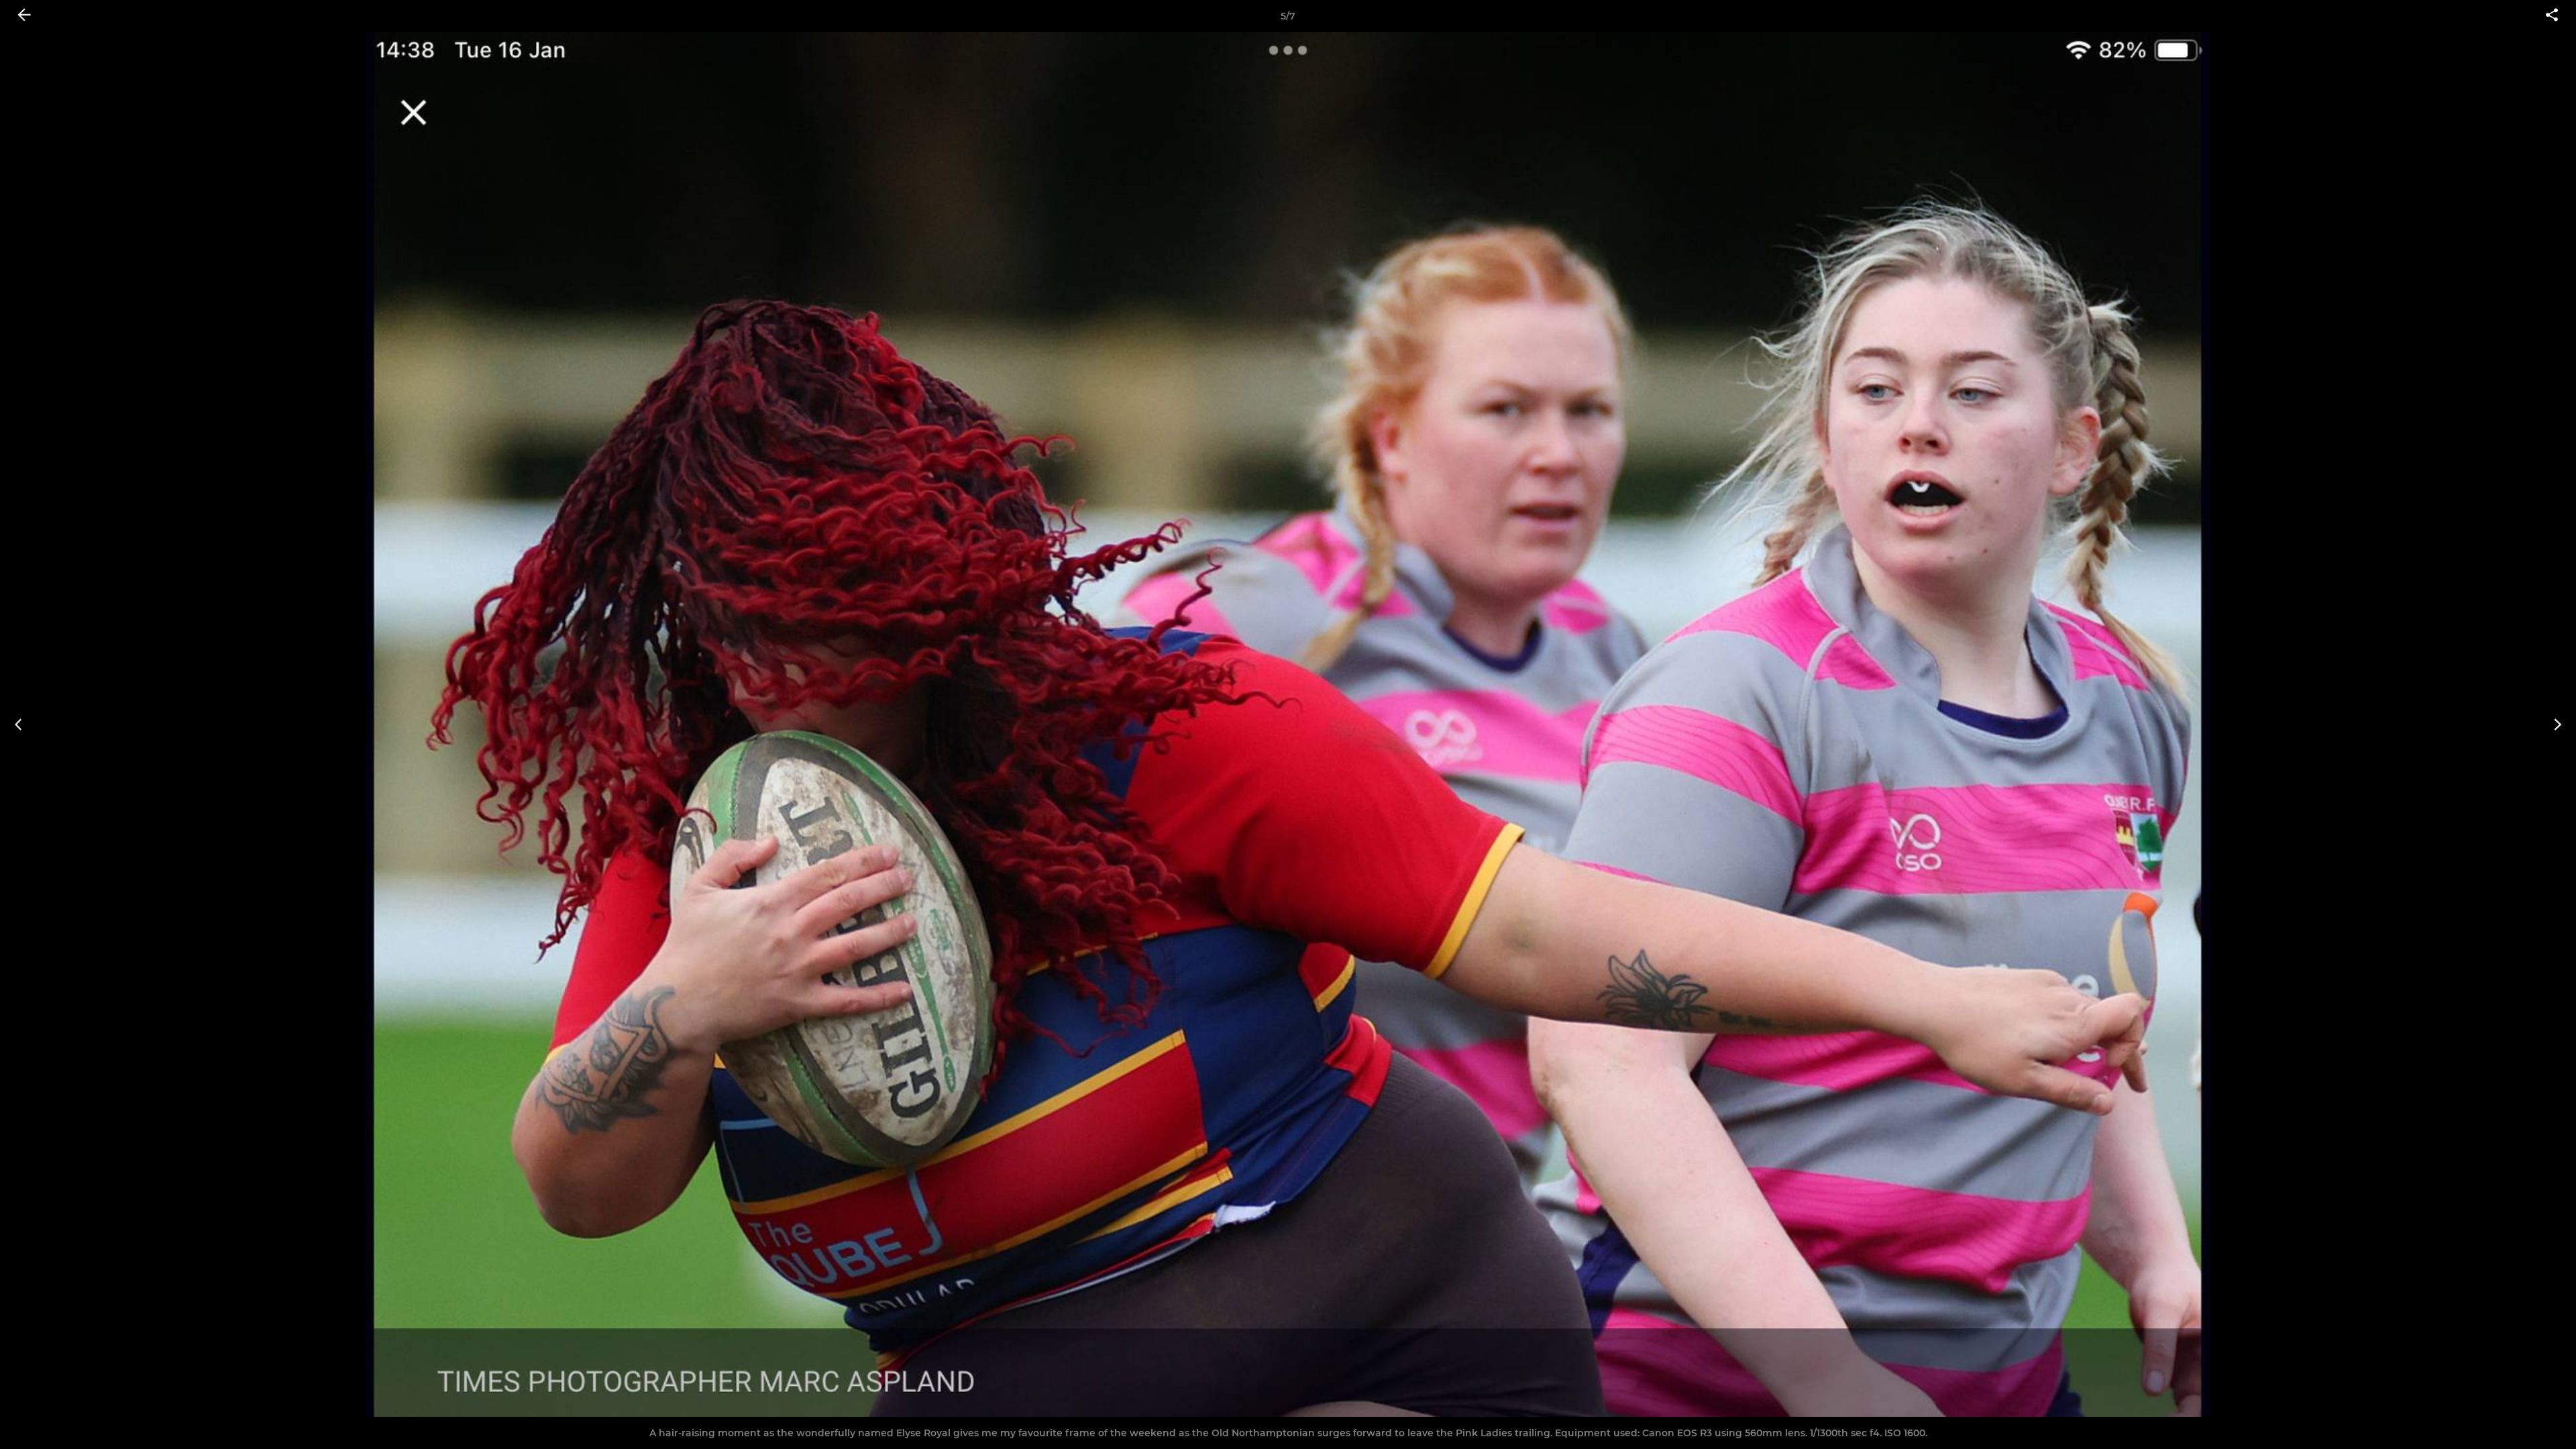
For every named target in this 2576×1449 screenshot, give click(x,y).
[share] (2552, 16)
